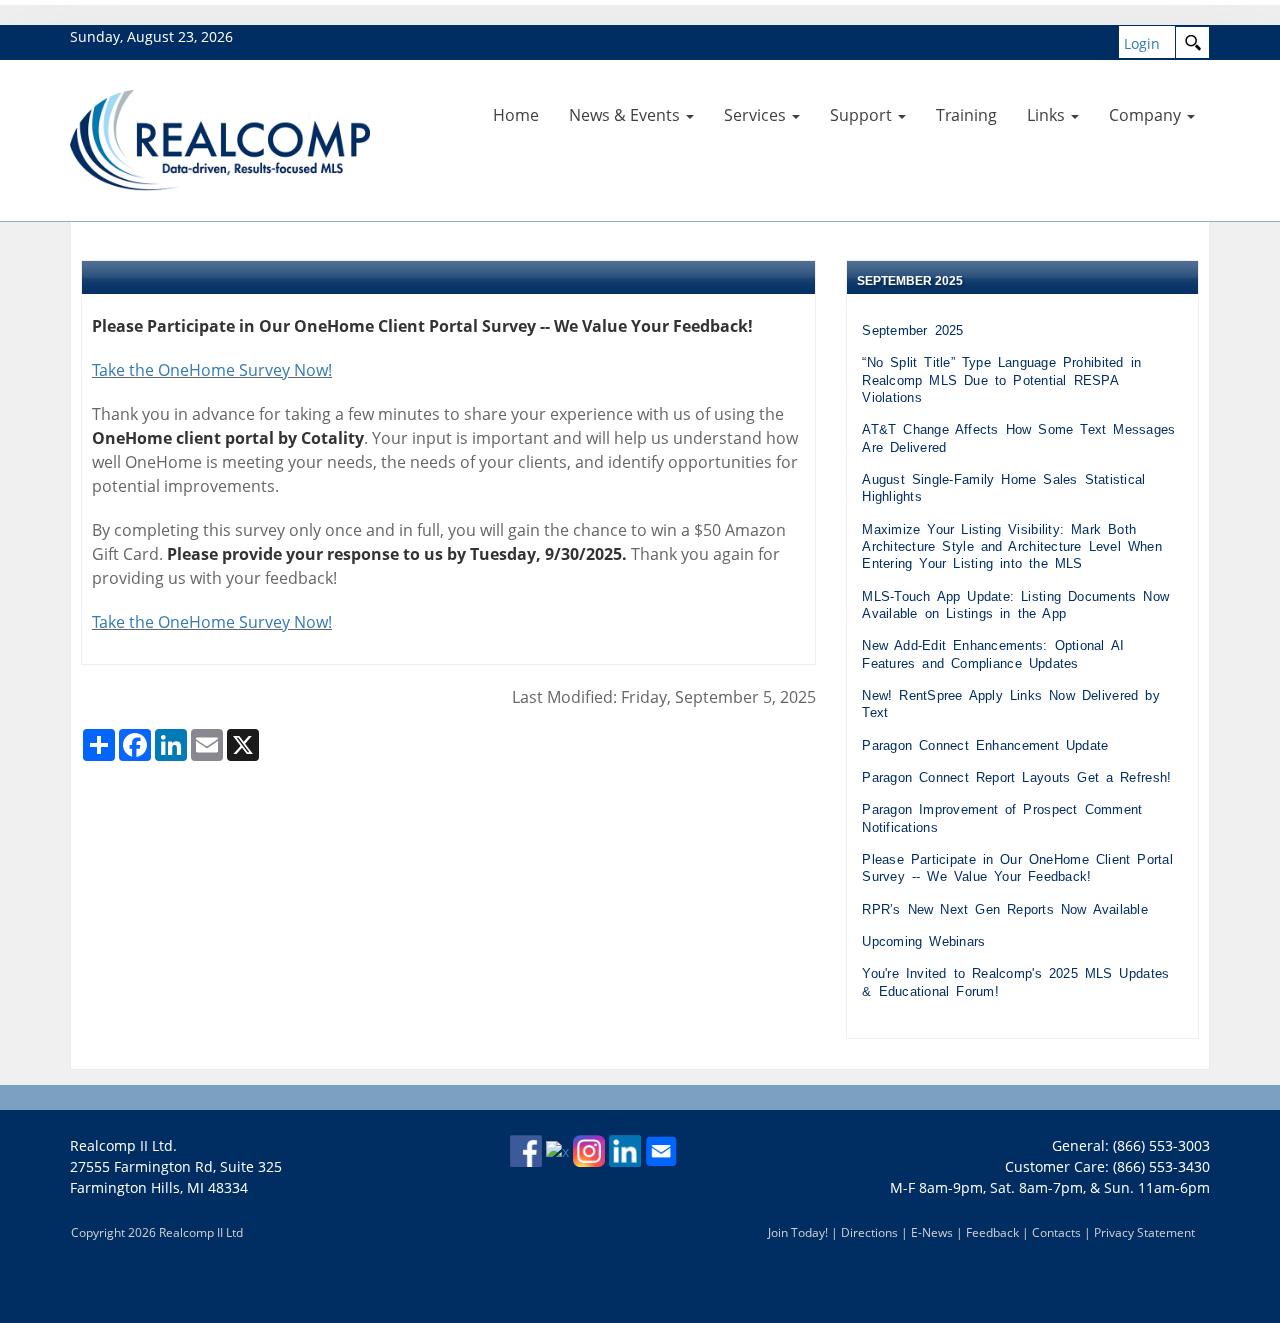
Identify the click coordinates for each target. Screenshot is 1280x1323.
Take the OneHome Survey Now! (212, 370)
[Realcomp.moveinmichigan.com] (220, 138)
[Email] (661, 1149)
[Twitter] (87, 240)
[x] (557, 1149)
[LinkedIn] (625, 1149)
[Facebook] (83, 240)
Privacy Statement (1144, 1232)
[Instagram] (589, 1149)
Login (1142, 43)
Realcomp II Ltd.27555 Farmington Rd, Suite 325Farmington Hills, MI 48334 (176, 1166)
